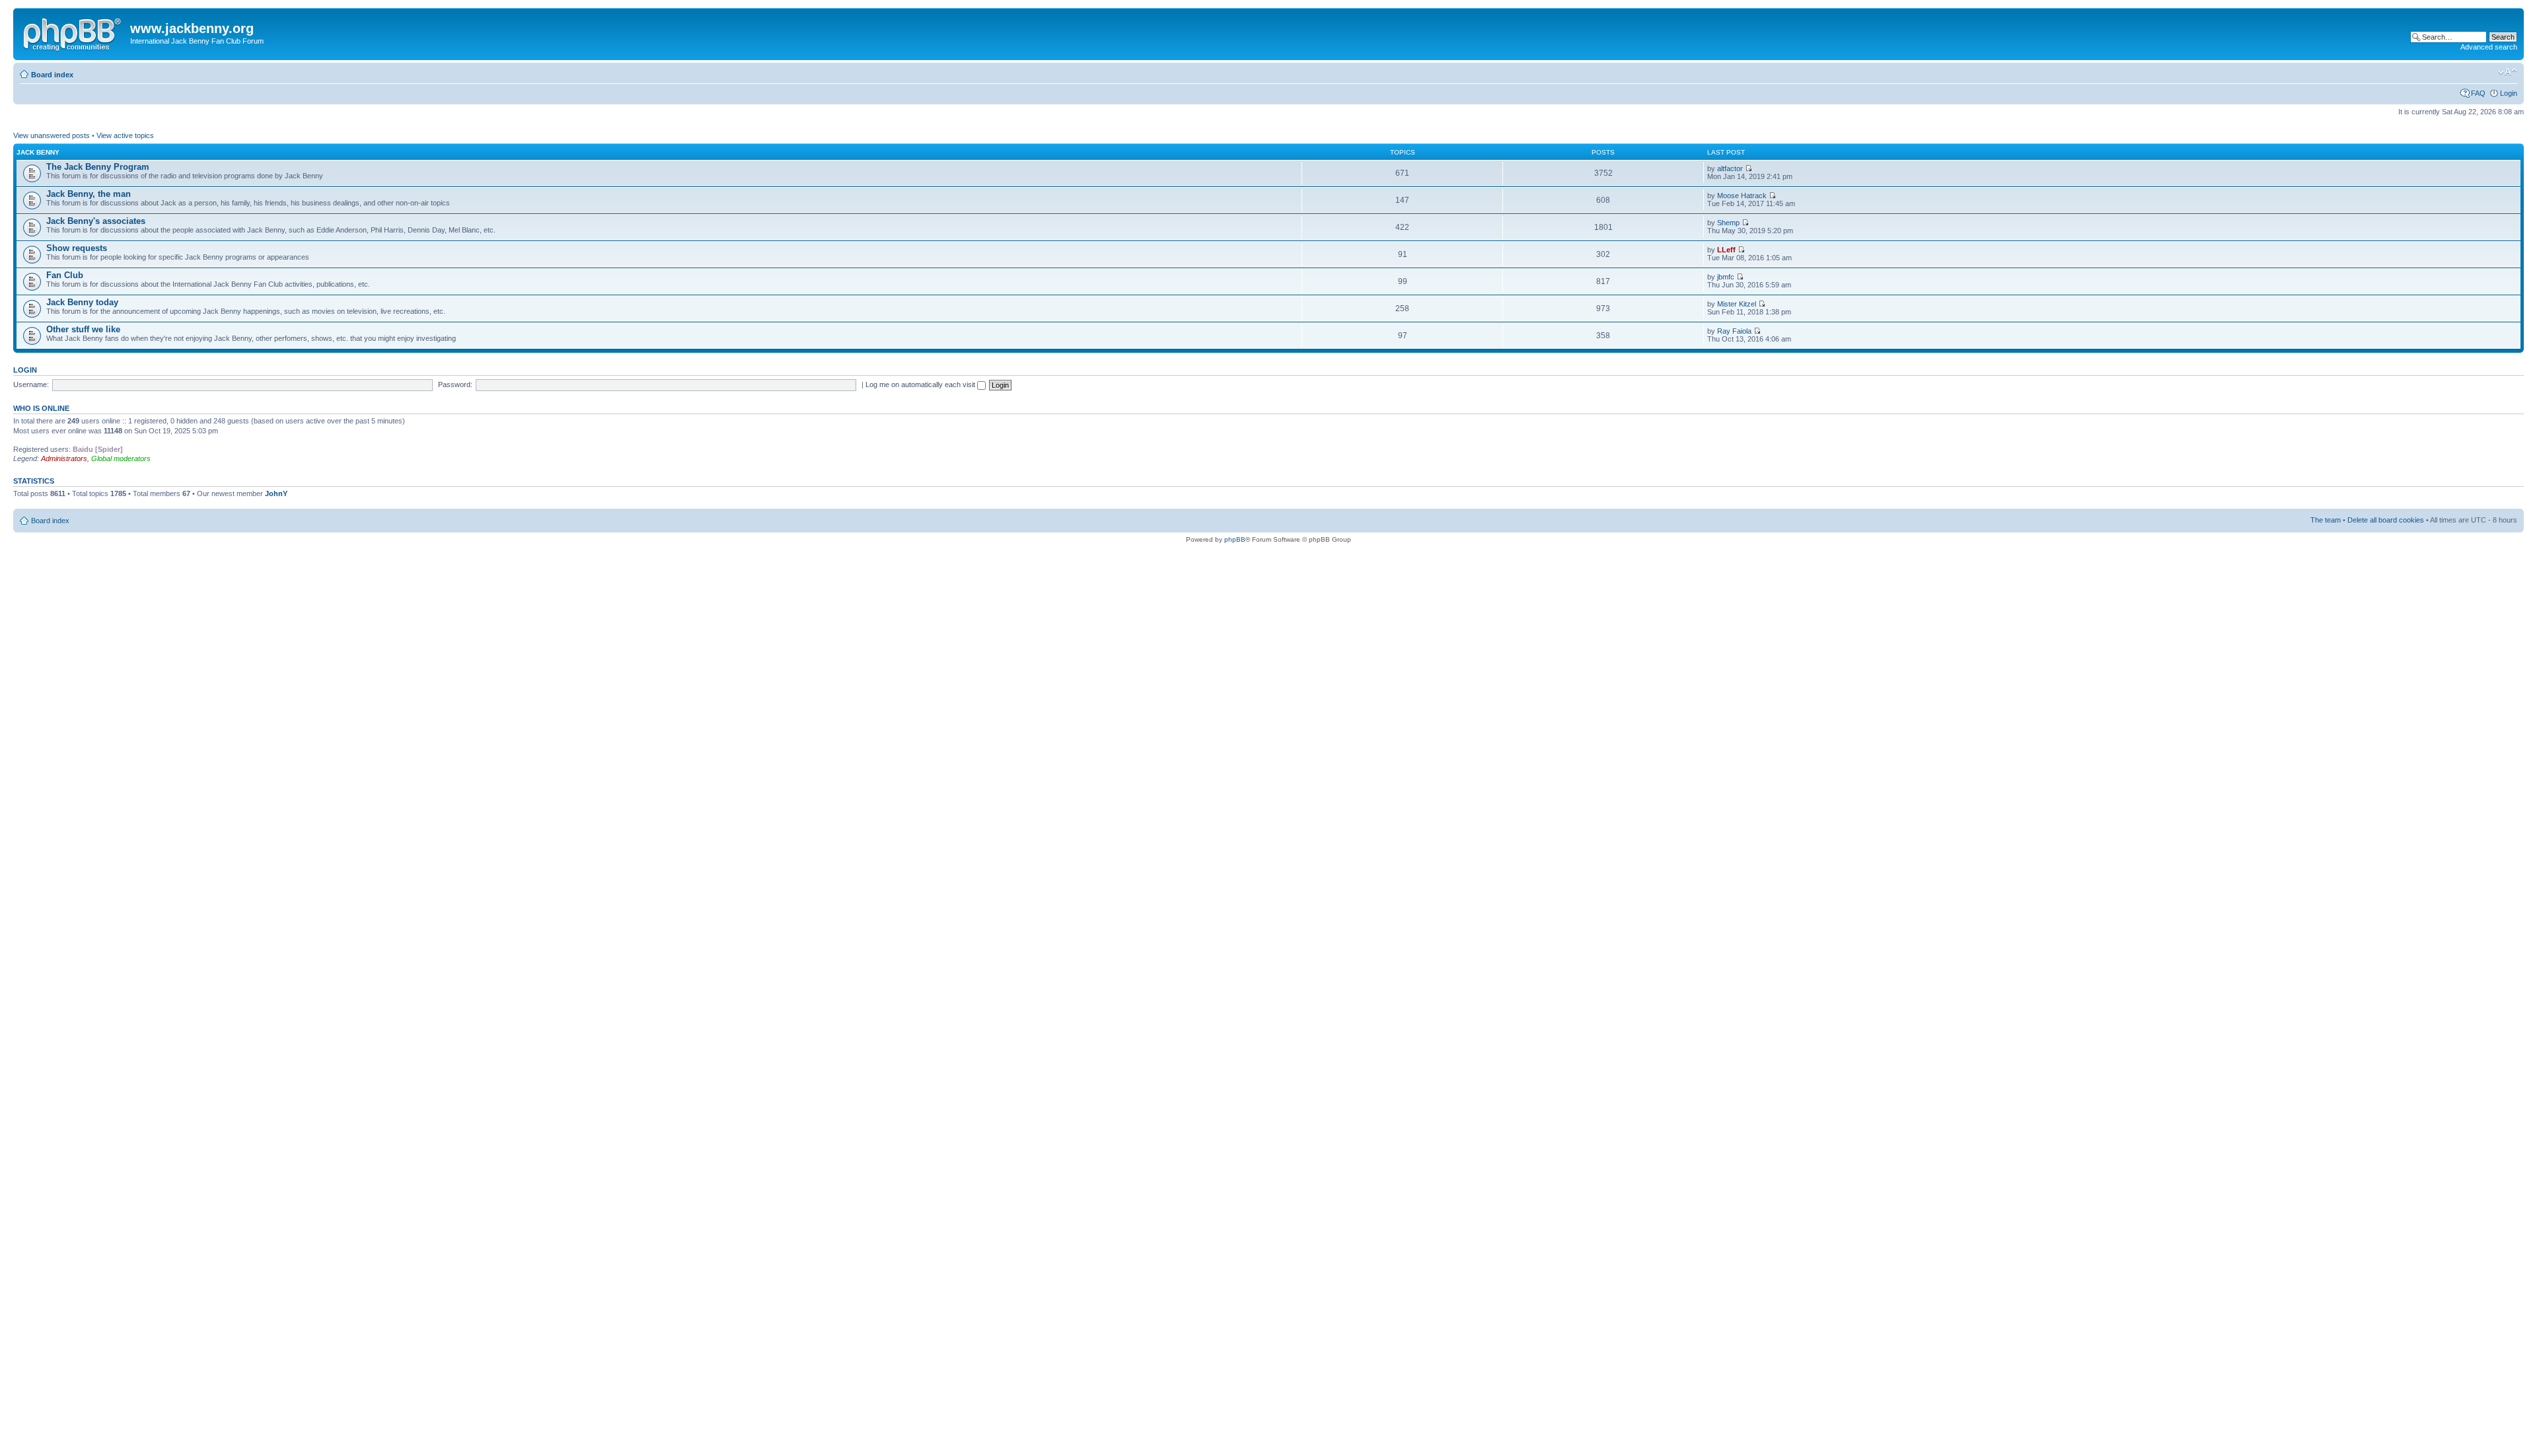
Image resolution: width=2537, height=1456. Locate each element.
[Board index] (73, 32)
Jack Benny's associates (96, 221)
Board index (52, 75)
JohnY (276, 493)
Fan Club (65, 275)
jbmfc (1726, 277)
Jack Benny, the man (89, 194)
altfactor (1730, 168)
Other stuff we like (83, 329)
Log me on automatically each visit (921, 384)
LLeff (1726, 250)
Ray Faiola (1734, 331)
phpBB (1235, 539)
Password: (455, 384)
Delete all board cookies (2386, 520)
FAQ (2478, 93)
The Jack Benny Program (98, 167)
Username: (31, 384)
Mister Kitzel (1737, 304)
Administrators (64, 458)
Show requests (77, 248)
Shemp (1728, 223)
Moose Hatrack (1742, 196)
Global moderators (121, 458)
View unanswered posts (52, 135)
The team (2326, 520)
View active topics (125, 135)
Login (2509, 93)
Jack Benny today (82, 302)
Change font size (2508, 72)
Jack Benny (38, 152)
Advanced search (2489, 47)
